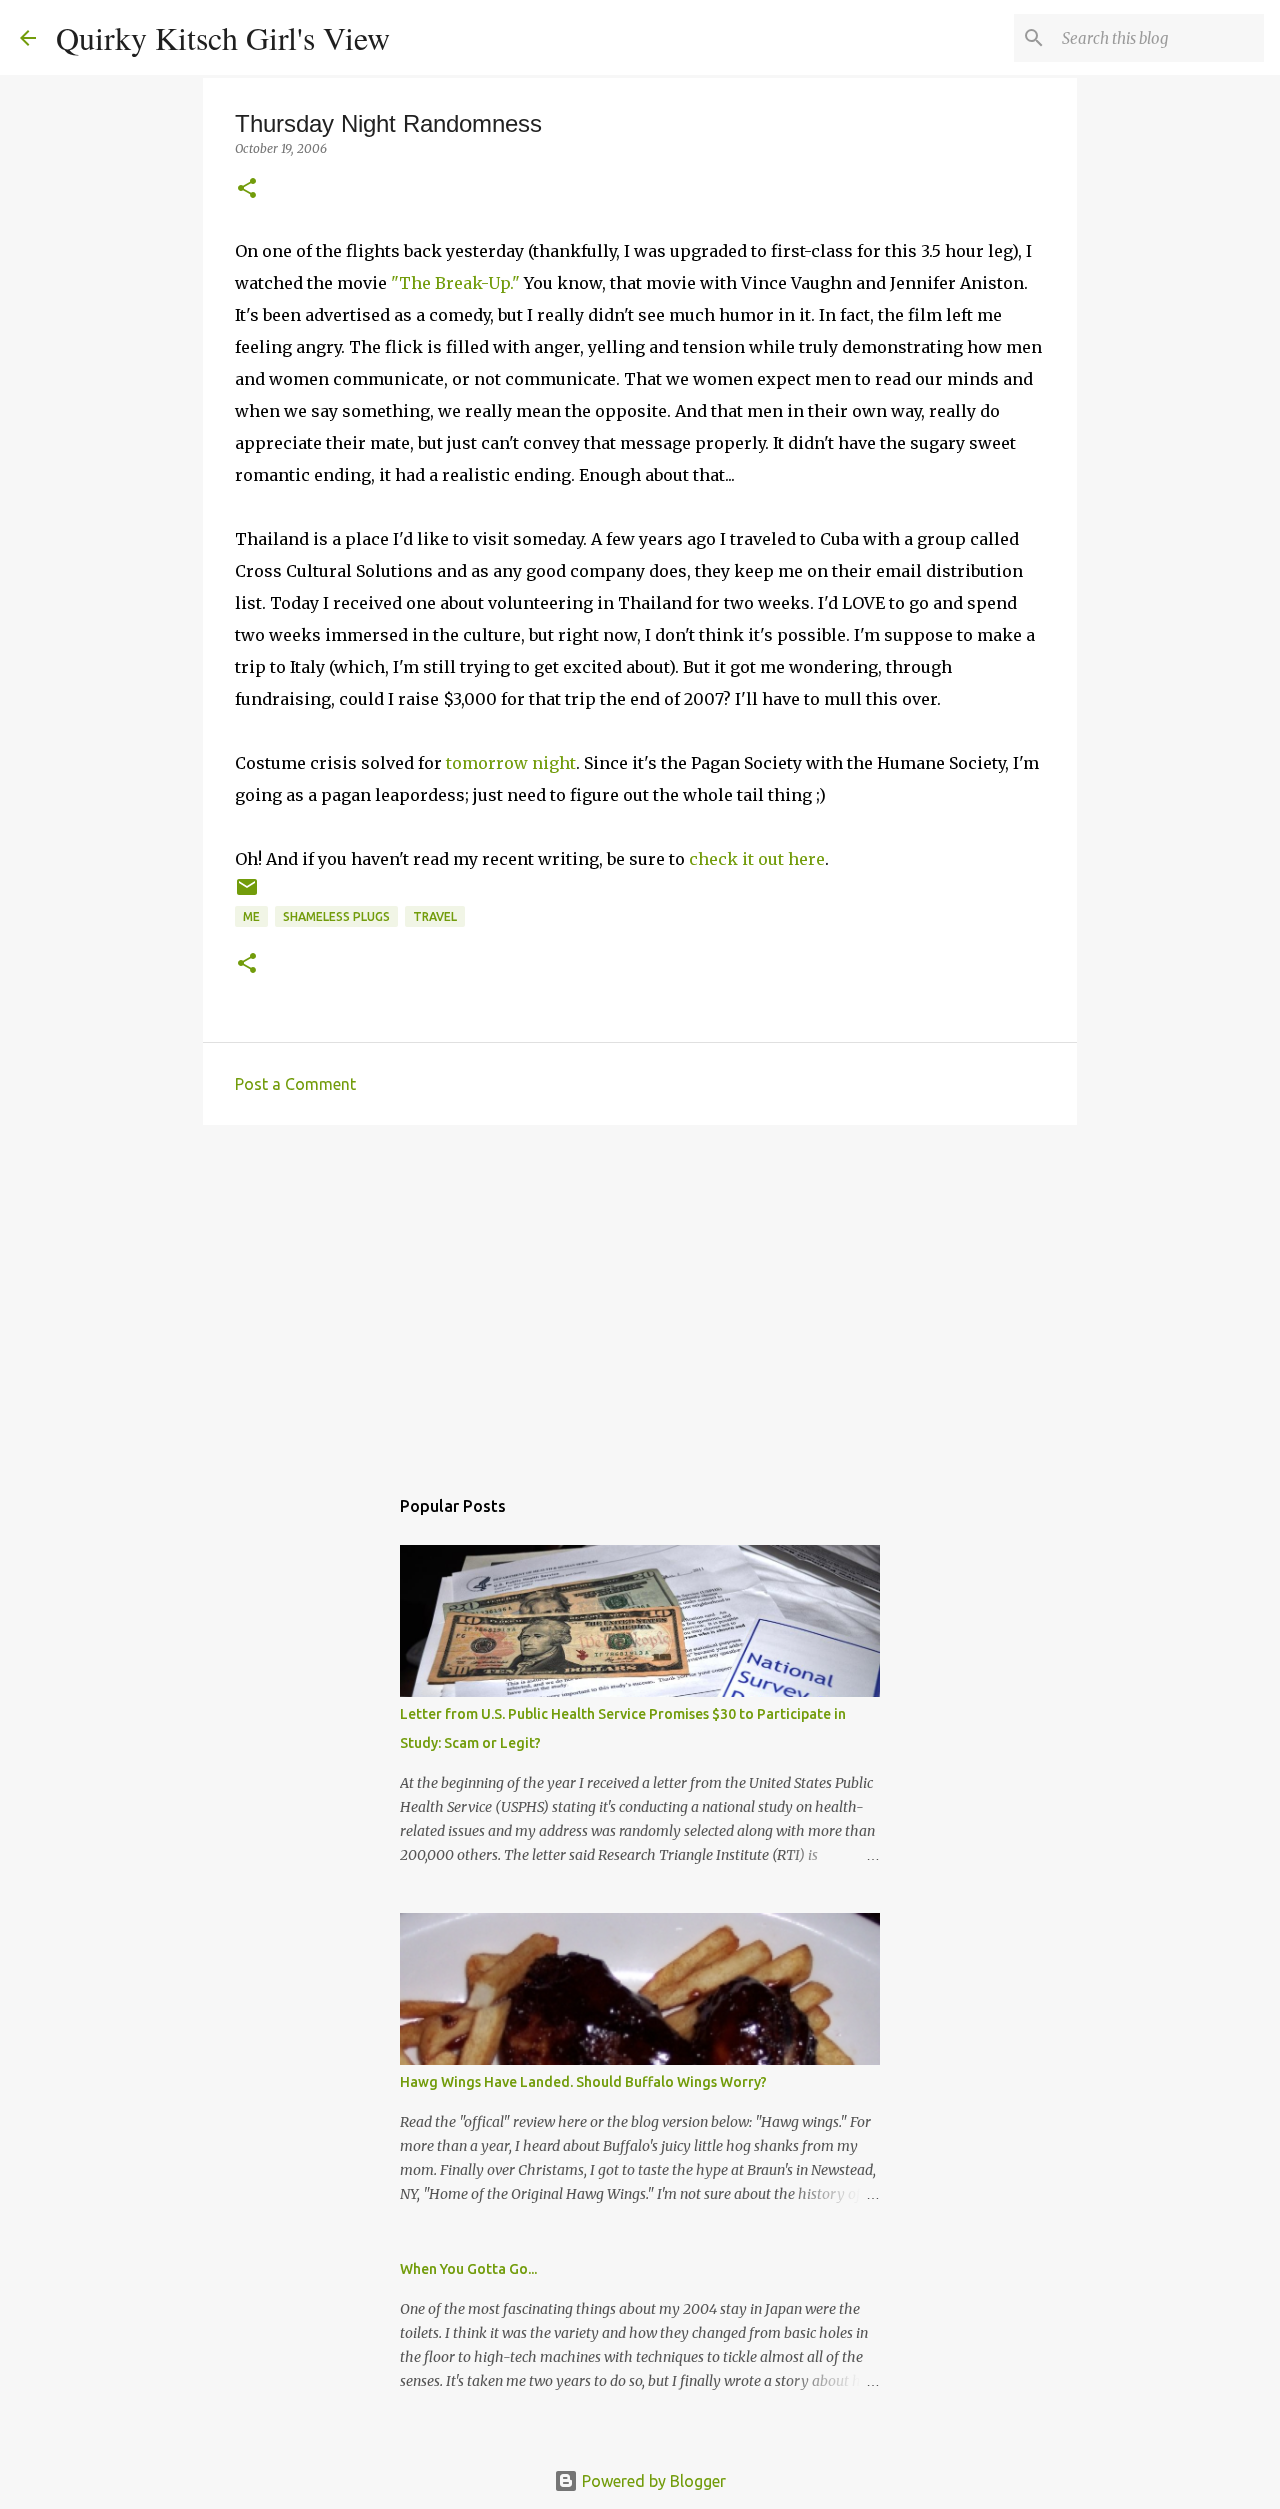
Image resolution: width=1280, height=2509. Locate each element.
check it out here (757, 859)
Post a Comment (295, 1084)
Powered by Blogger (652, 2481)
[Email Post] (247, 894)
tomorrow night (511, 763)
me (251, 916)
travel (435, 916)
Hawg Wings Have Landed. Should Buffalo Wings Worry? (583, 2082)
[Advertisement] (640, 1295)
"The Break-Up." (457, 283)
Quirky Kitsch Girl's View (223, 37)
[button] (247, 189)
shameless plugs (336, 916)
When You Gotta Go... (468, 2269)
